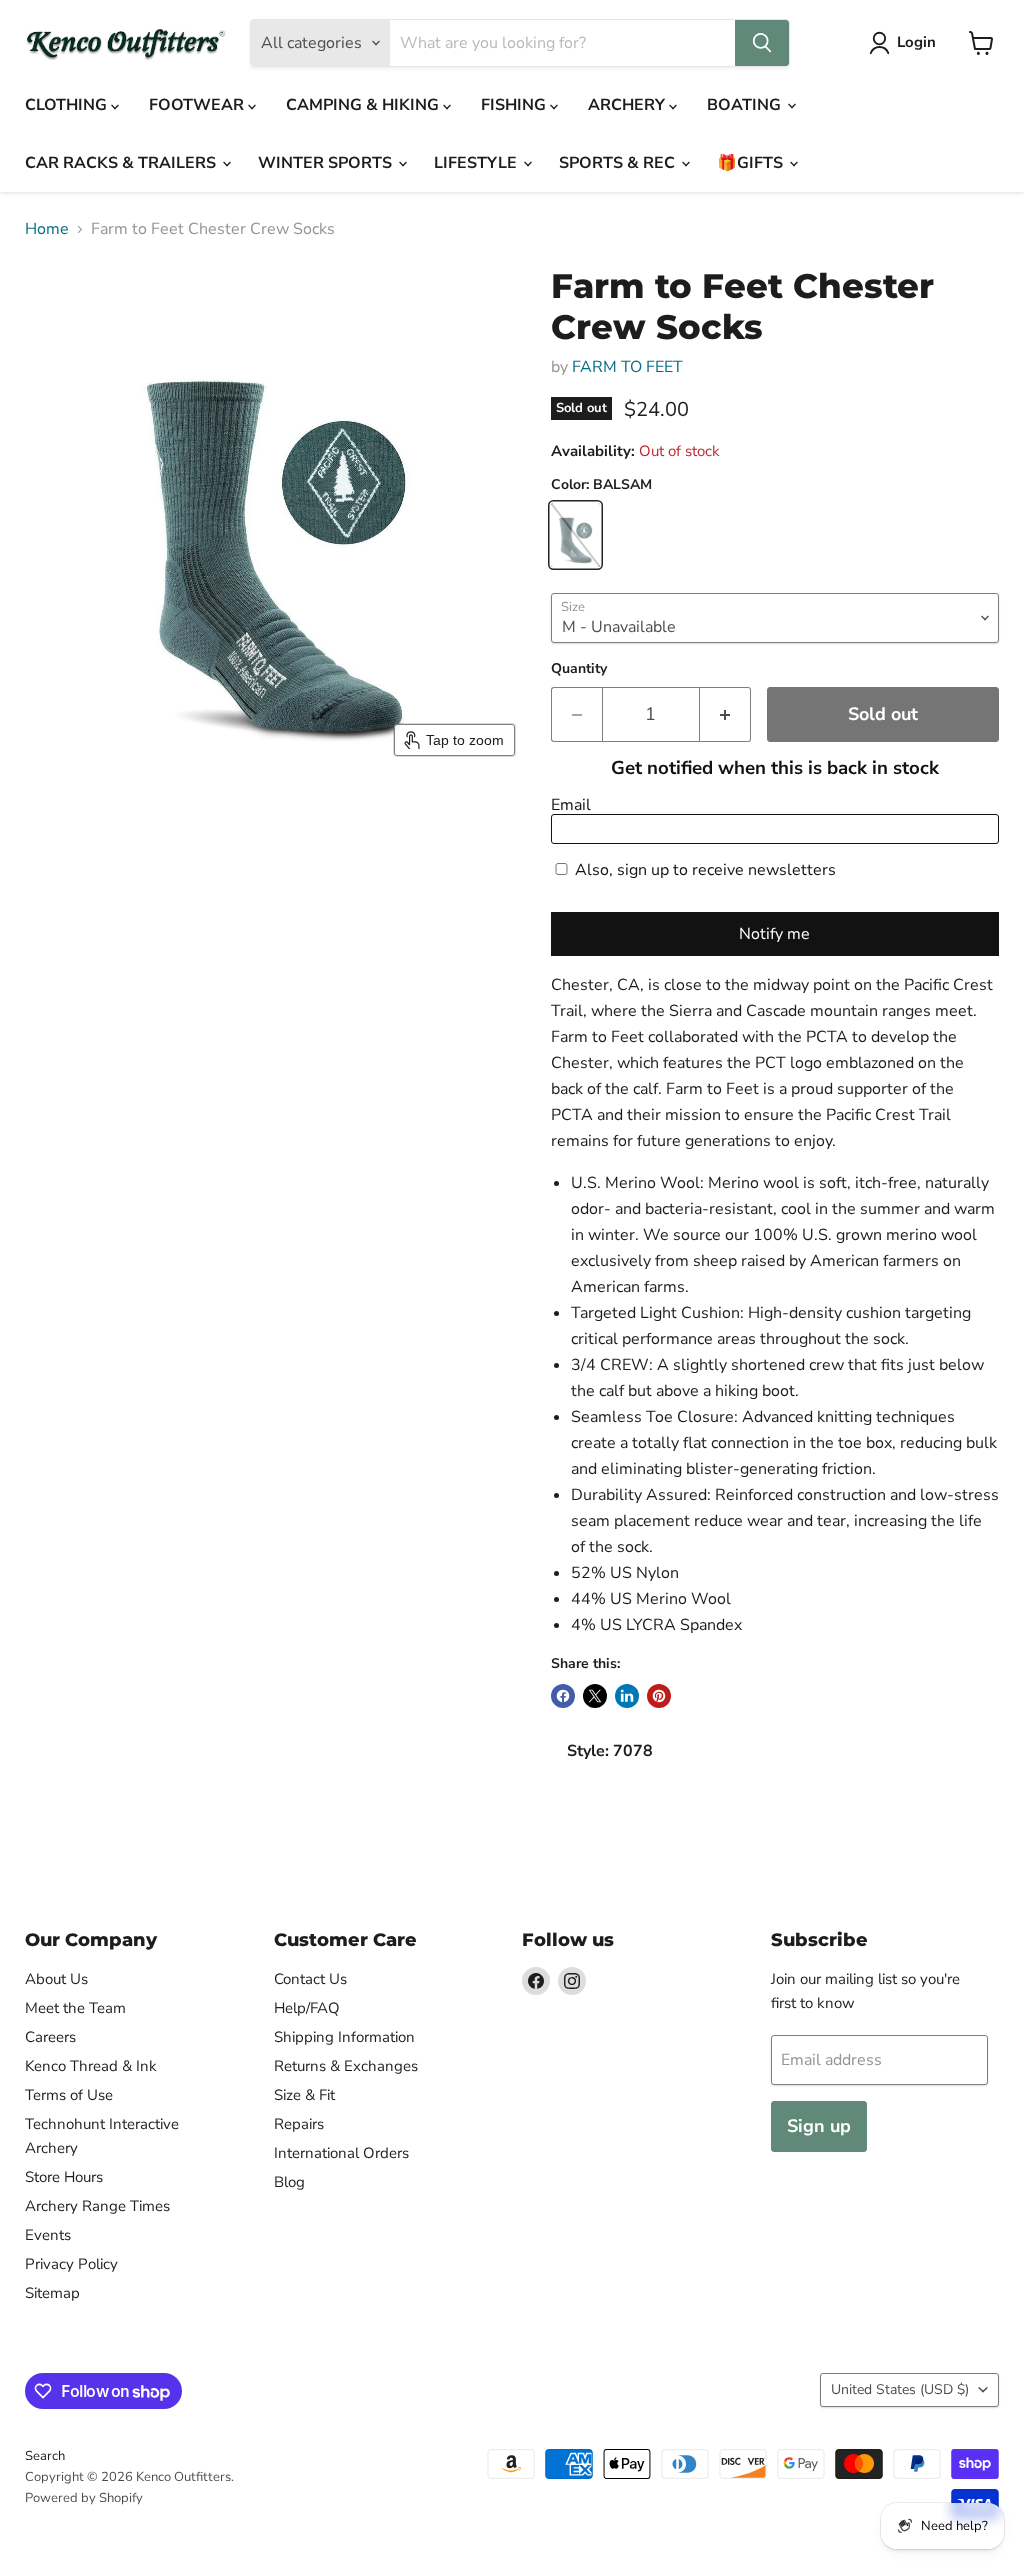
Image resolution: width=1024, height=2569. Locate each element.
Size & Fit (304, 2095)
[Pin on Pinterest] (659, 1696)
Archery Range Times (97, 2206)
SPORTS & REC (619, 163)
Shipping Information (344, 2037)
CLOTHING (68, 105)
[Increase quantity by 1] (725, 714)
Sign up (819, 2126)
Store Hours (64, 2177)
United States (900, 2389)
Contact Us (310, 1979)
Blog (289, 2182)
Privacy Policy (71, 2264)
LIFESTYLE (477, 163)
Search (45, 2456)
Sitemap (52, 2293)
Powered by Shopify (84, 2498)
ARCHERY (628, 105)
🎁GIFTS (752, 163)
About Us (56, 1979)
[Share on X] (595, 1696)
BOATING (746, 105)
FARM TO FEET (627, 367)
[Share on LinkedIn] (627, 1696)
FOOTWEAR (198, 105)
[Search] (762, 43)
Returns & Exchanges (346, 2066)
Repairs (299, 2124)
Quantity (579, 669)
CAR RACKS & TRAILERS (122, 163)
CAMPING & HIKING (364, 105)
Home (47, 229)
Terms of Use (69, 2095)
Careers (50, 2037)
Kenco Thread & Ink (91, 2066)
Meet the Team (75, 2008)
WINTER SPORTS (327, 163)
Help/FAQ (307, 2008)
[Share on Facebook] (563, 1696)
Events (48, 2235)
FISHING (515, 105)
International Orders (341, 2153)
